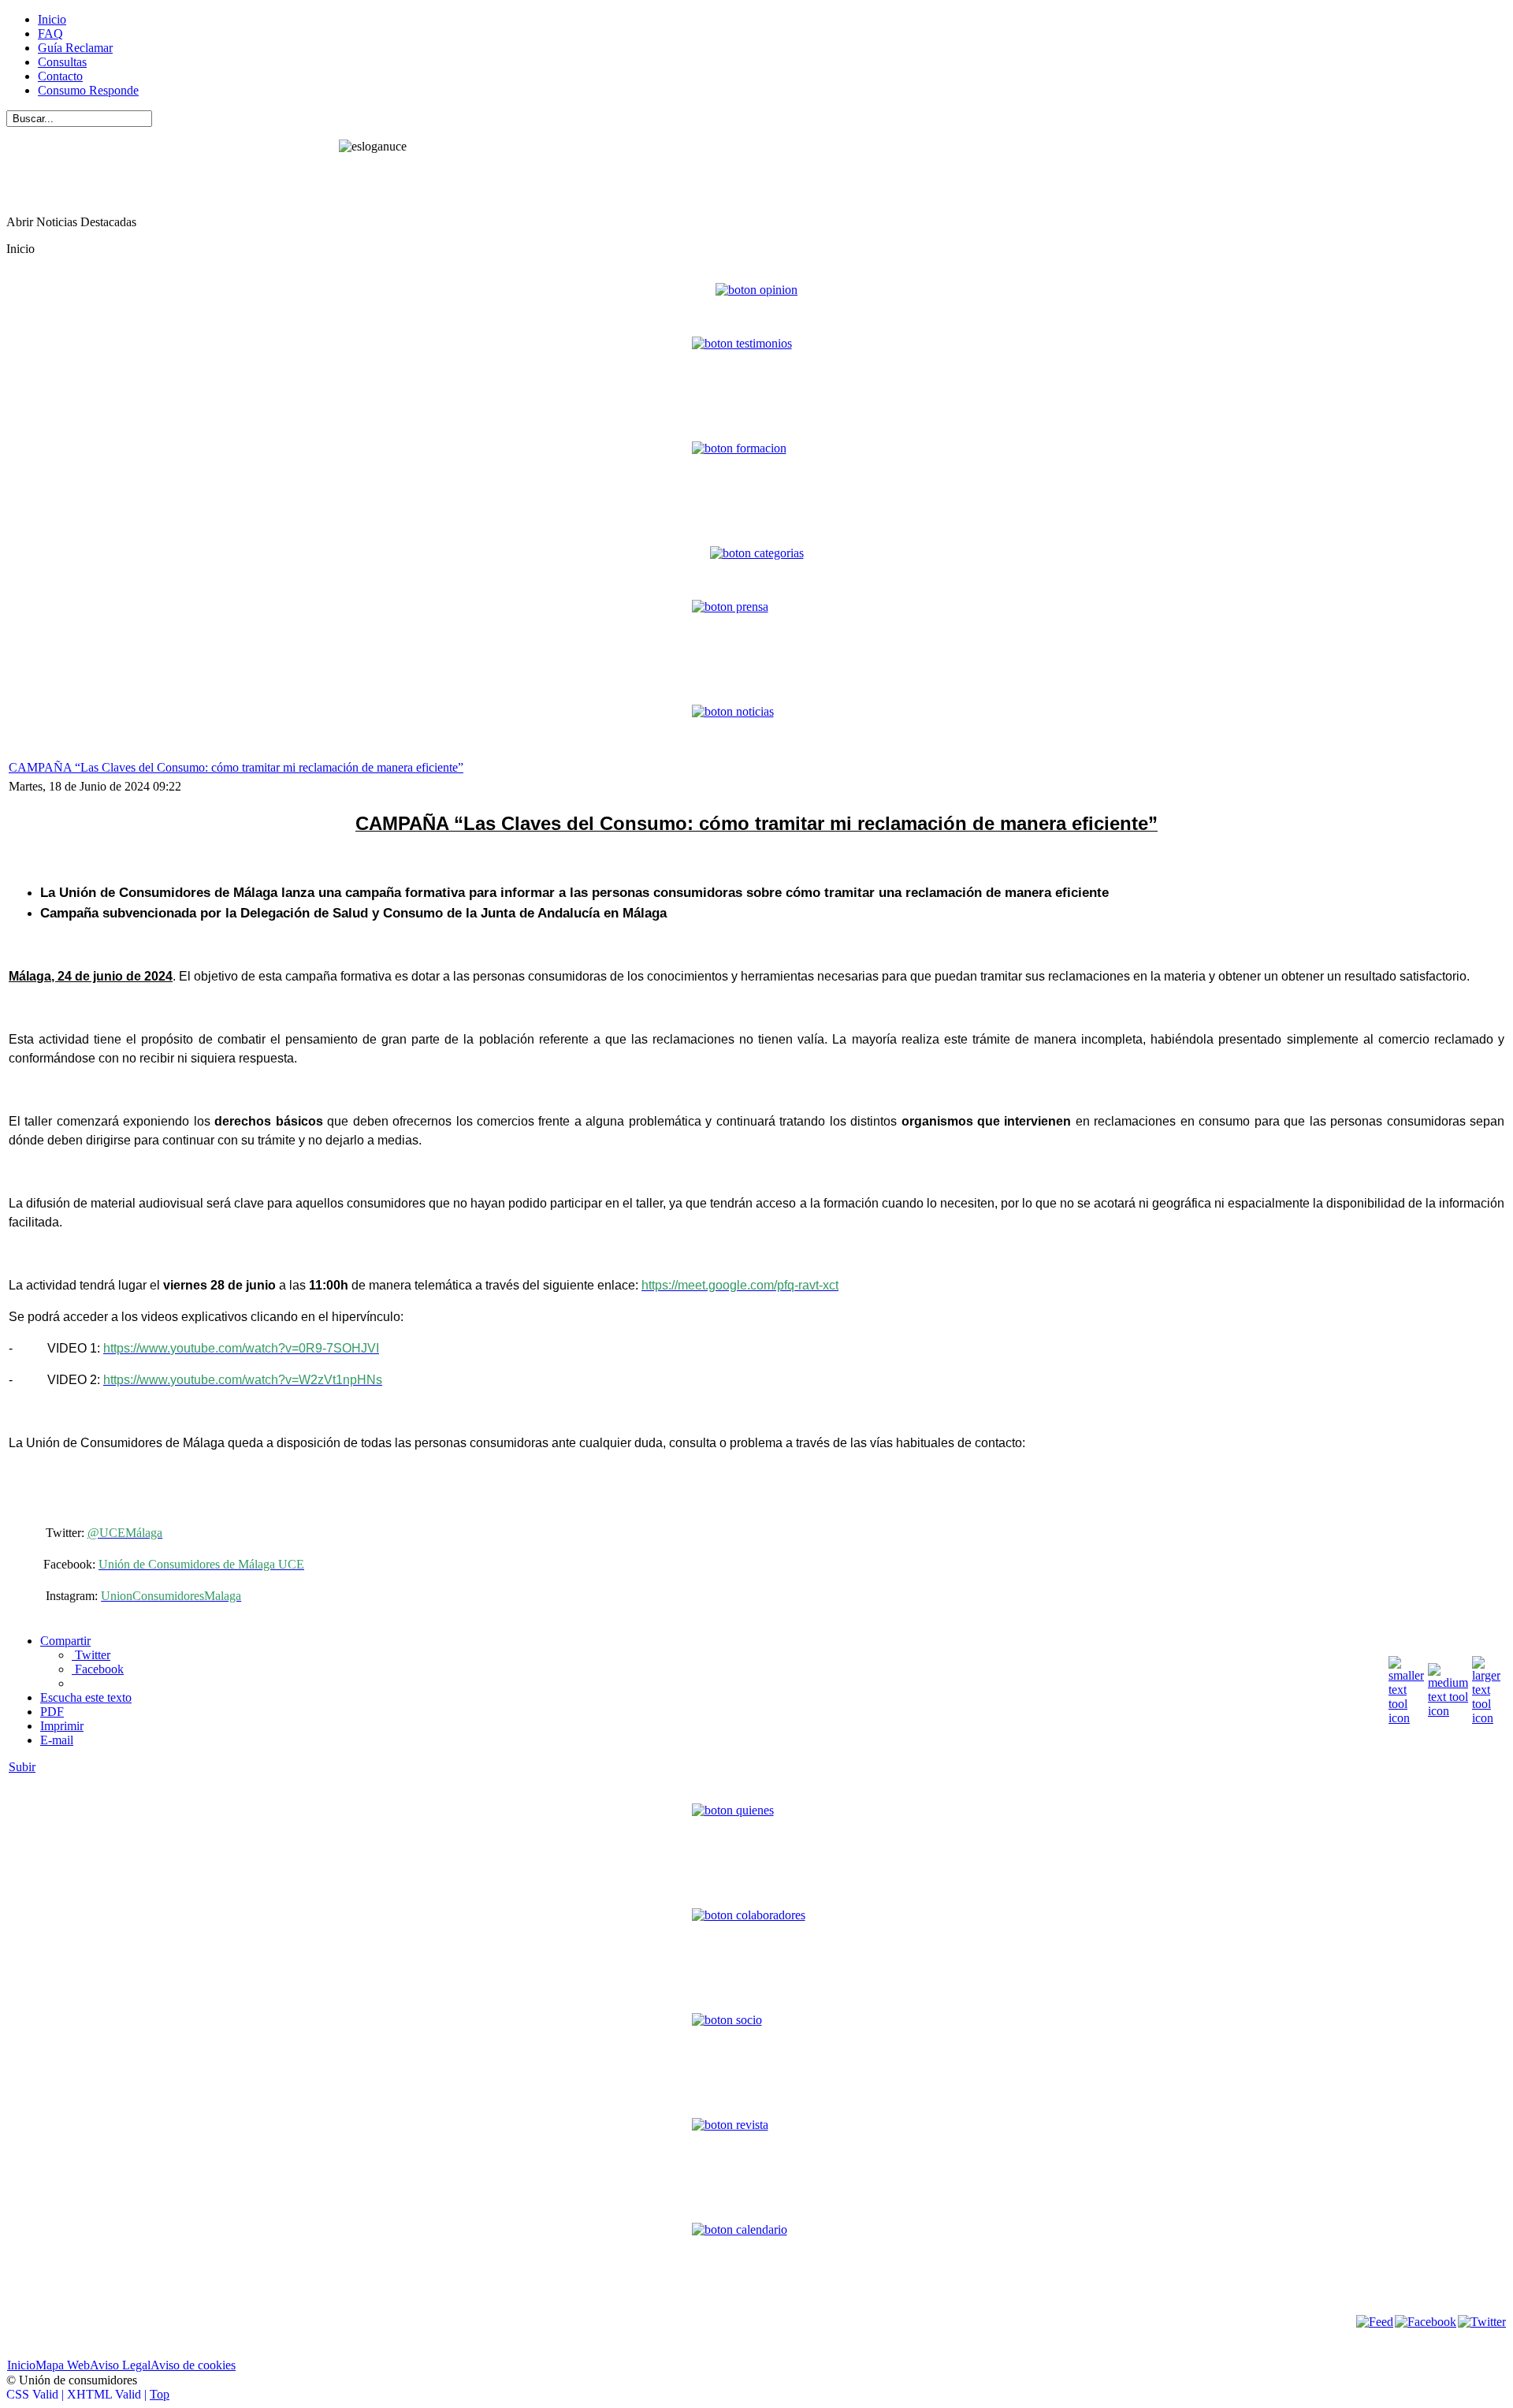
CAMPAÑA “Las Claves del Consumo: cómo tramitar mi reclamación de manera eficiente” (236, 767)
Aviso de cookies (193, 2365)
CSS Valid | (37, 2394)
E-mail (57, 1740)
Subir (22, 1767)
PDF (52, 1712)
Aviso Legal (120, 2365)
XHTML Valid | (108, 2394)
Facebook (98, 1669)
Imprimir (62, 1726)
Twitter (91, 1655)
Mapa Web (63, 2365)
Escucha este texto (86, 1697)
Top (160, 2394)
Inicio (21, 2365)
